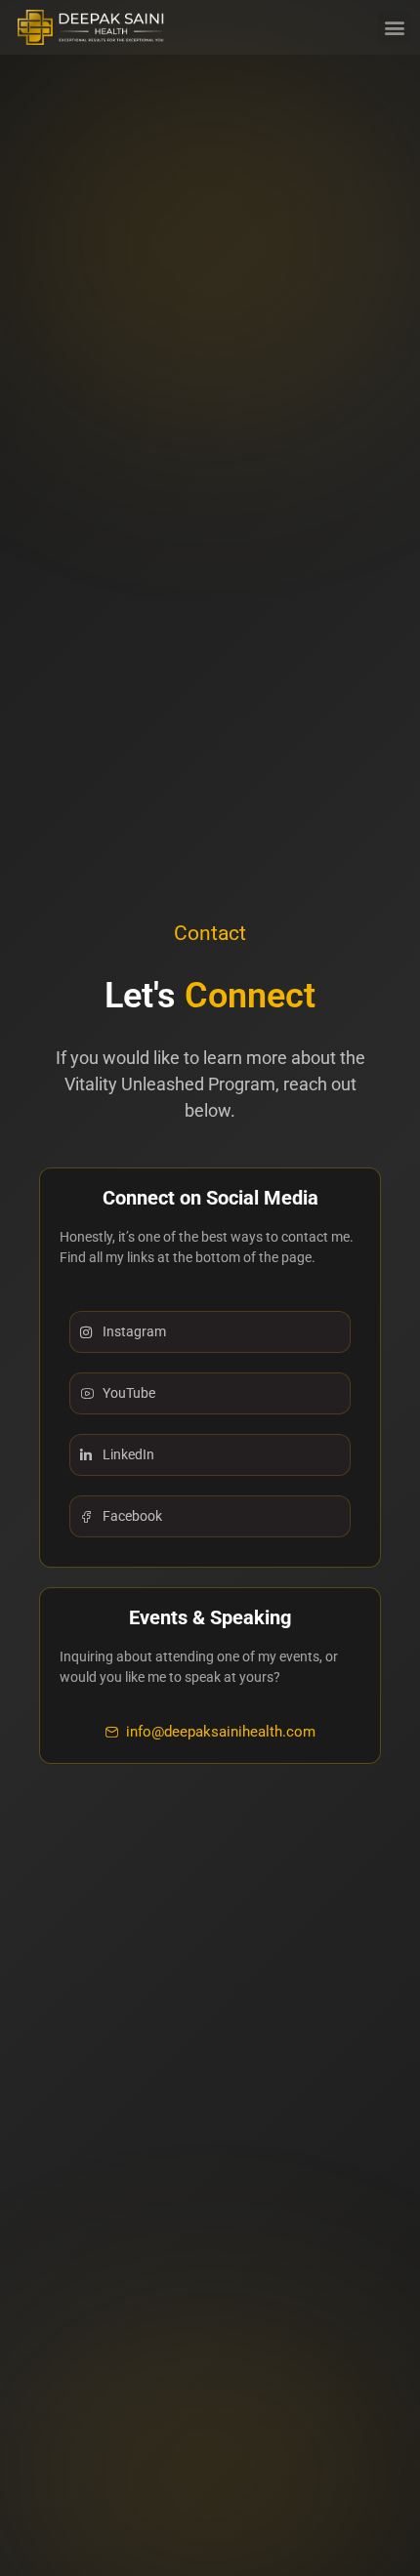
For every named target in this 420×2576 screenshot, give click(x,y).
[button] (394, 27)
